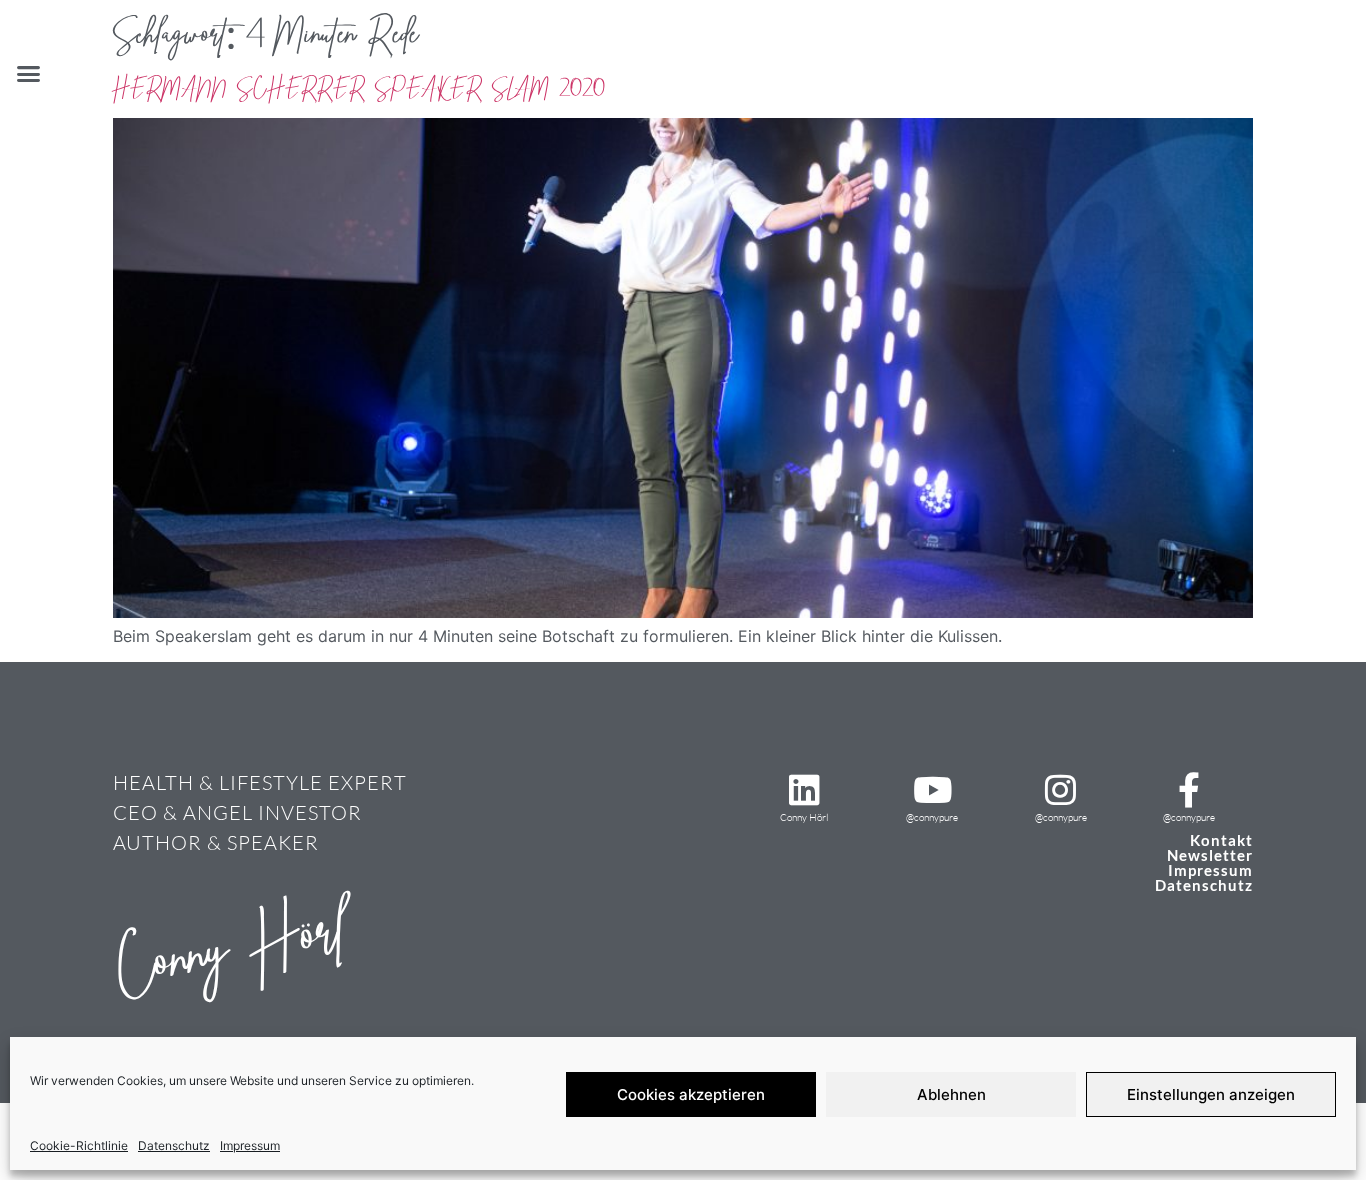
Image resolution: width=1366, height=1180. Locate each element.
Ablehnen (951, 1094)
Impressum (250, 1145)
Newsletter (1210, 855)
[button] (29, 74)
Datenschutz (174, 1145)
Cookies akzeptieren (691, 1094)
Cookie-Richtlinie (79, 1145)
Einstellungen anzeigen (1211, 1094)
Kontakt (1221, 840)
